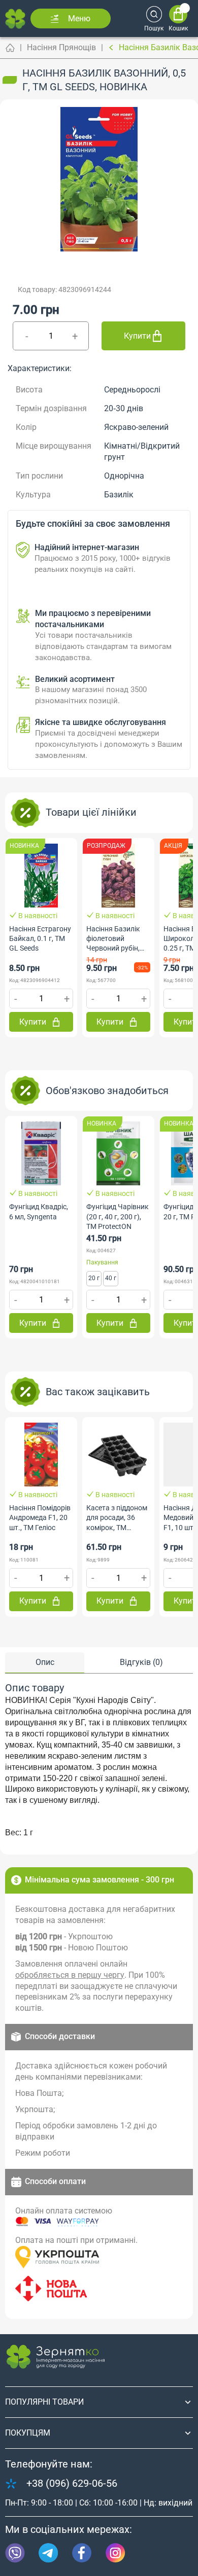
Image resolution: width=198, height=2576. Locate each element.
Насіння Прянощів (61, 47)
